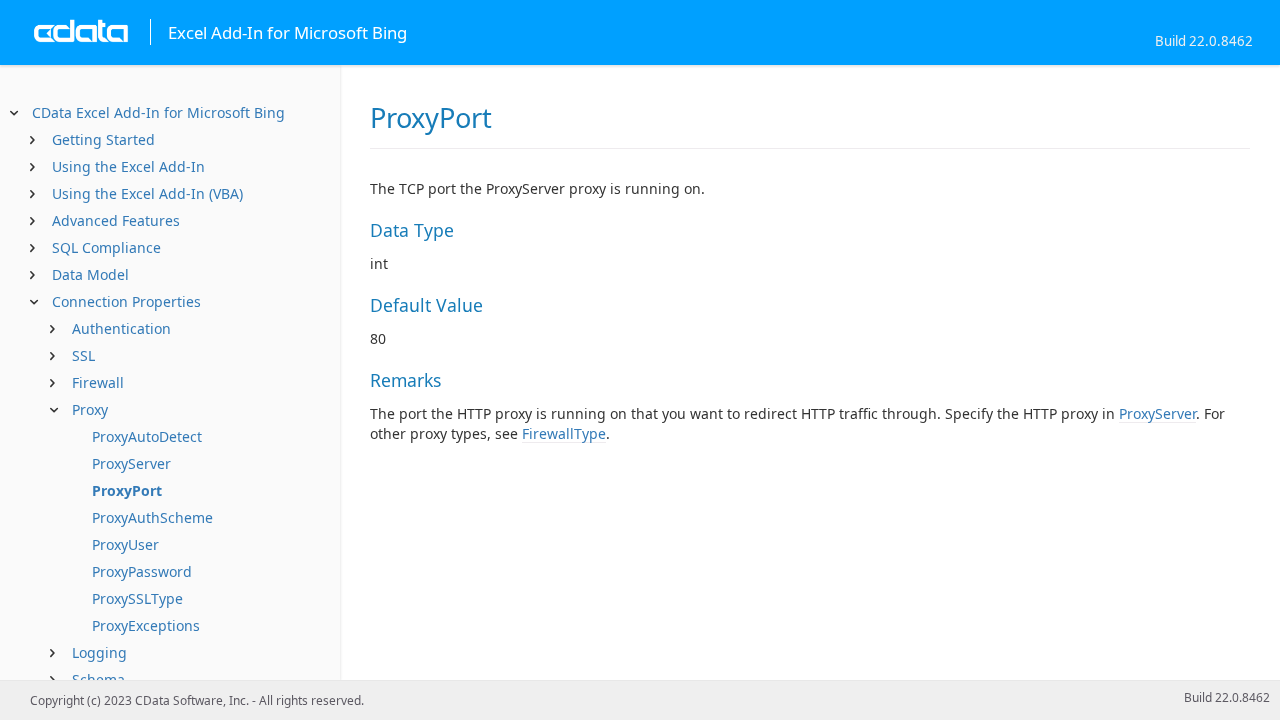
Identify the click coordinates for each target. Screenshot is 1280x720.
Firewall (98, 382)
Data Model (90, 274)
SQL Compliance (106, 247)
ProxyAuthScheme (152, 517)
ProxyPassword (142, 571)
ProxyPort (127, 490)
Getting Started (103, 139)
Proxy (90, 409)
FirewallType (564, 433)
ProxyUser (125, 544)
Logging (99, 652)
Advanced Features (116, 220)
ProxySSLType (137, 598)
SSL (83, 355)
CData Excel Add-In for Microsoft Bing (158, 112)
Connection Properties (126, 301)
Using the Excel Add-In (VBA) (147, 193)
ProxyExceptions (146, 625)
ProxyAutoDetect (147, 436)
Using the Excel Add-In (128, 166)
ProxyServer (131, 463)
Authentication (121, 328)
